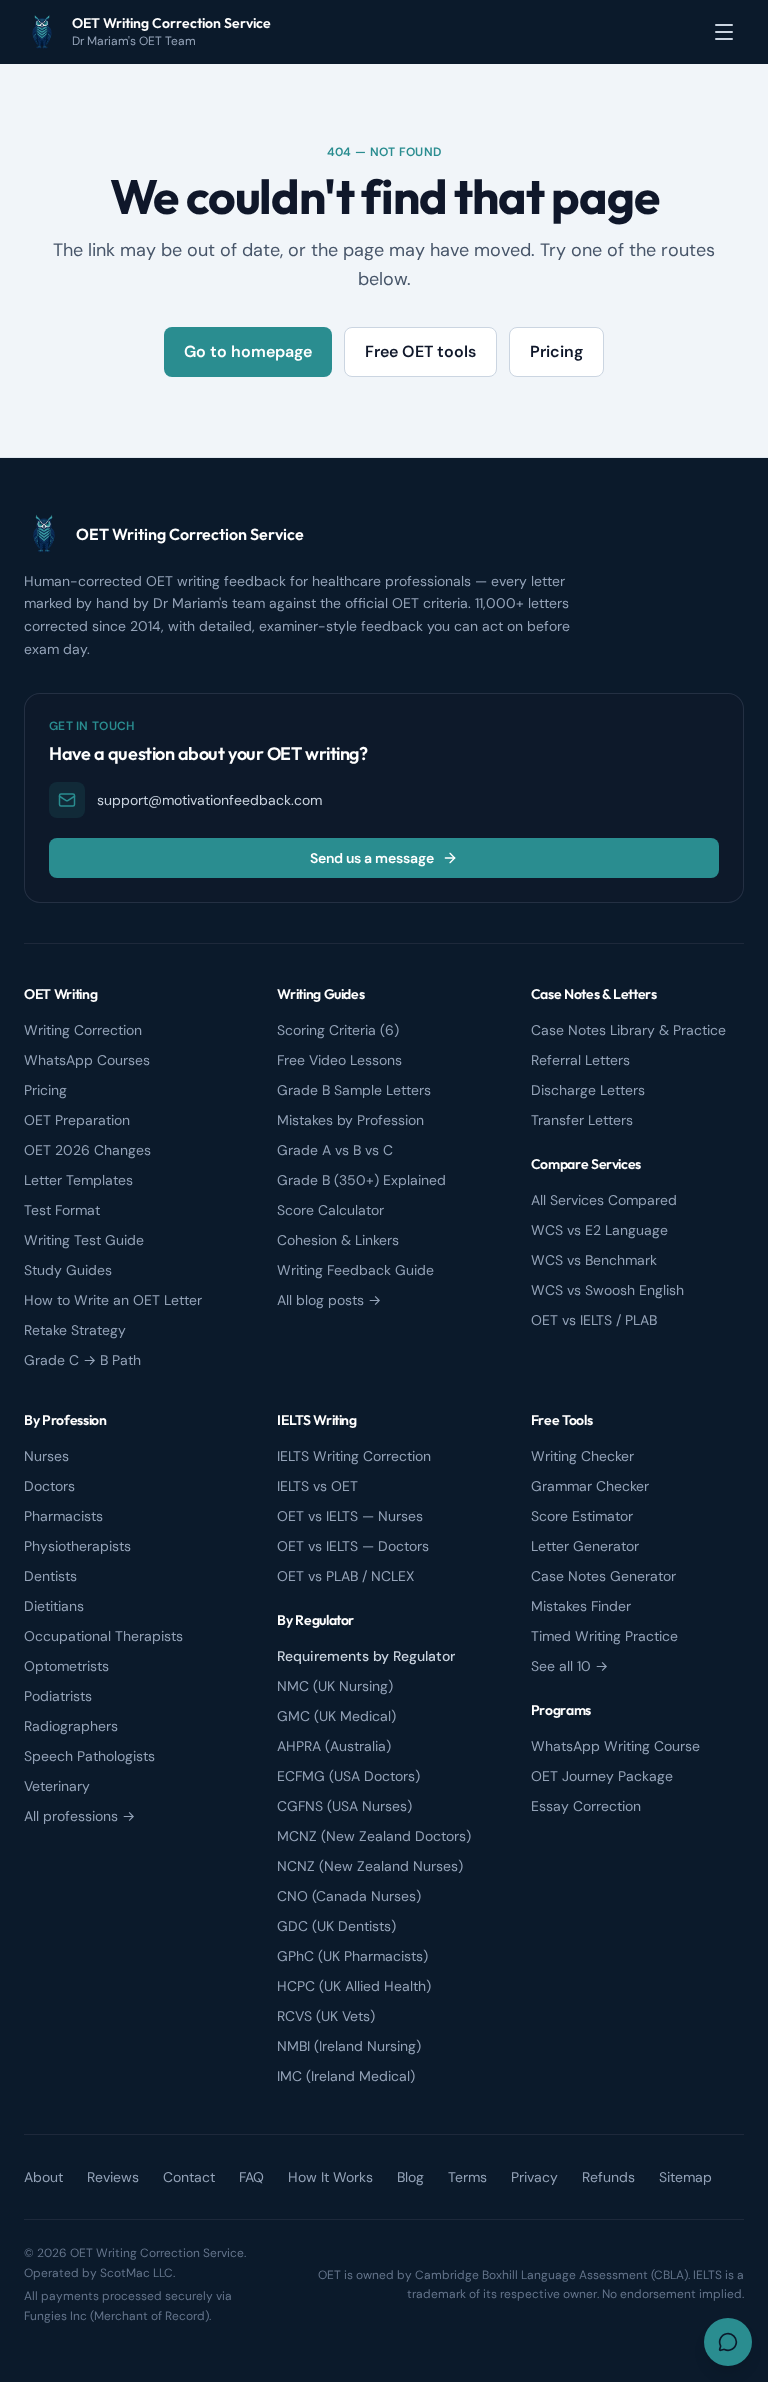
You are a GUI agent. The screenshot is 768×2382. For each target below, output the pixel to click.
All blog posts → (329, 1300)
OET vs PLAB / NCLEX (345, 1576)
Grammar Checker (590, 1486)
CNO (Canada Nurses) (349, 1896)
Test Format (62, 1210)
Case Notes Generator (603, 1576)
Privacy (534, 2177)
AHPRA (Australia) (334, 1746)
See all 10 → (569, 1666)
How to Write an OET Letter (113, 1300)
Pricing (556, 351)
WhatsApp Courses (87, 1060)
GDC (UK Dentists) (336, 1926)
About (43, 2177)
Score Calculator (330, 1210)
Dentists (50, 1576)
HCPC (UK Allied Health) (354, 1986)
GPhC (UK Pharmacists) (352, 1956)
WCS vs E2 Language (599, 1230)
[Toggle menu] (724, 32)
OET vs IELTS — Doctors (353, 1546)
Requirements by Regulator (366, 1656)
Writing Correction (83, 1030)
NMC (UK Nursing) (335, 1686)
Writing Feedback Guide (355, 1270)
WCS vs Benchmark (594, 1260)
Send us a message (372, 858)
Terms (467, 2177)
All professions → (79, 1816)
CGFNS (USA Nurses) (344, 1806)
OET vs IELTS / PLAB (594, 1320)
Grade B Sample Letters (354, 1090)
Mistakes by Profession (350, 1120)
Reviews (113, 2177)
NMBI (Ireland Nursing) (349, 2046)
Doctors (49, 1486)
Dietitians (54, 1606)
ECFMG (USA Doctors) (348, 1776)
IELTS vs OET (317, 1486)
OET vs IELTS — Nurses (350, 1516)
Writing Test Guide (84, 1240)
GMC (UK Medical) (336, 1716)
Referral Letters (580, 1060)
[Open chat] (728, 2342)
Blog (410, 2177)
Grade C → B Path (82, 1360)
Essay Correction (586, 1806)
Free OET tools (420, 351)
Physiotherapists (77, 1546)
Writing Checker (582, 1456)
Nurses (46, 1456)
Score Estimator (582, 1516)
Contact (189, 2177)
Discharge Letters (588, 1090)
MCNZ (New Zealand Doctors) (374, 1836)
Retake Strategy (75, 1330)
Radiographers (71, 1726)
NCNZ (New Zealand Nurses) (370, 1866)
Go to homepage (248, 351)
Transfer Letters (582, 1120)
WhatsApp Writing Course (615, 1746)
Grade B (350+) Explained (361, 1180)
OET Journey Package (602, 1776)
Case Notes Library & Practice (628, 1030)
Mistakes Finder (581, 1606)
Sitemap (685, 2177)
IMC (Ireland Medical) (346, 2076)
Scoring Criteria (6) (338, 1030)
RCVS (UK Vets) (326, 2016)
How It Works (330, 2177)
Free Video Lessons (339, 1060)
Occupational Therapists (103, 1636)
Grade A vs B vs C (335, 1150)
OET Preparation (77, 1120)
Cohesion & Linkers (338, 1240)
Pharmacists (63, 1516)
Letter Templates (78, 1180)
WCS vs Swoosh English (607, 1290)
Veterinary (57, 1786)
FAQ (251, 2177)
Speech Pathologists (89, 1756)
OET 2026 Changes (87, 1150)
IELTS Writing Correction (354, 1456)
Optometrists (66, 1666)
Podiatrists (58, 1696)
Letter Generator (585, 1546)
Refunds (608, 2177)
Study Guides (68, 1270)
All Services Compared (604, 1200)
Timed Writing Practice (604, 1636)
